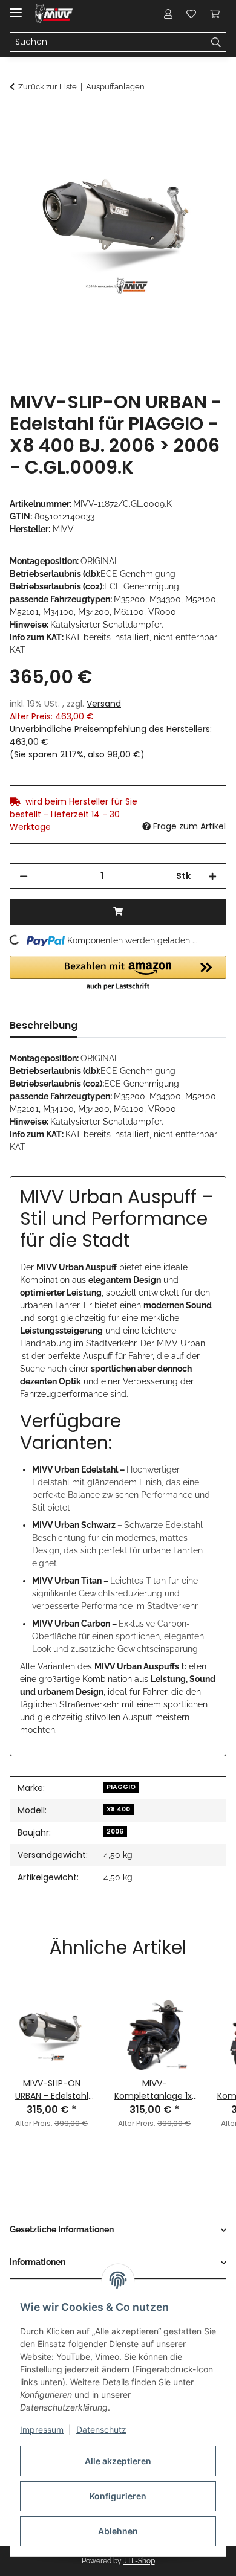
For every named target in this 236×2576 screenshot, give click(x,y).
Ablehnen (118, 2531)
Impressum (42, 2430)
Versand (104, 704)
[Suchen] (216, 42)
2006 (115, 1832)
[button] (168, 13)
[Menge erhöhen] (212, 876)
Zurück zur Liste (48, 87)
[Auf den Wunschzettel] (201, 149)
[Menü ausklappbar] (16, 8)
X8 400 (118, 1809)
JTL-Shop (139, 2561)
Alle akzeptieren (118, 2461)
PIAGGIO (121, 1787)
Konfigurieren (118, 2496)
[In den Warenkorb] (19, 119)
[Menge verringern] (24, 876)
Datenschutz (101, 2430)
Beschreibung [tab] (44, 1025)
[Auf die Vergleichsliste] (169, 149)
